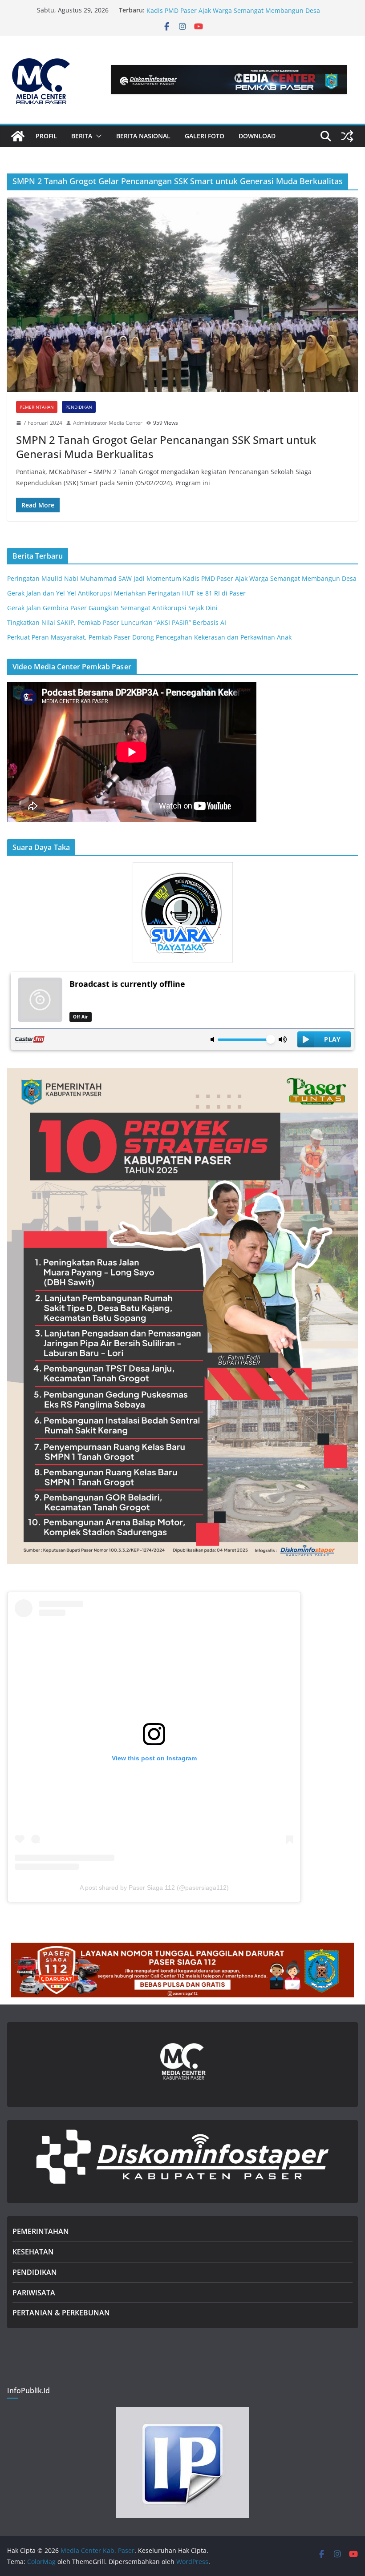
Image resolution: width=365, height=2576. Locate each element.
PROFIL (46, 136)
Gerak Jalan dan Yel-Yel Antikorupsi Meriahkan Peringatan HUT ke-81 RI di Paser (126, 593)
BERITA (82, 136)
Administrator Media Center (108, 423)
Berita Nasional (143, 136)
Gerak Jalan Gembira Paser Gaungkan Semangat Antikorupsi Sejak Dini (112, 608)
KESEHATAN (33, 2252)
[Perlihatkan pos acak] (347, 136)
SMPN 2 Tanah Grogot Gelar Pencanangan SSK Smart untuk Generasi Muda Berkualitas (166, 447)
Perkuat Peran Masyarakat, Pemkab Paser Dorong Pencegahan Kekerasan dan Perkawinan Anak (149, 637)
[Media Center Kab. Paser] (18, 136)
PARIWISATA (34, 2293)
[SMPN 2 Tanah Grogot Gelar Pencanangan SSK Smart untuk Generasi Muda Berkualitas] (182, 295)
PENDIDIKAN (35, 2272)
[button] (97, 136)
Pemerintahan (37, 407)
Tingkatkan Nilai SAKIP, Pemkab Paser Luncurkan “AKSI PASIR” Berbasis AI (117, 622)
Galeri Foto (205, 136)
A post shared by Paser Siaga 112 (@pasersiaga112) (154, 1888)
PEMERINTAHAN (41, 2231)
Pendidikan (79, 407)
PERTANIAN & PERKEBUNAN (61, 2313)
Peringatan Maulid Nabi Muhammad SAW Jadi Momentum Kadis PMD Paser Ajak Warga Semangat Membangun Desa (233, 14)
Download (257, 136)
